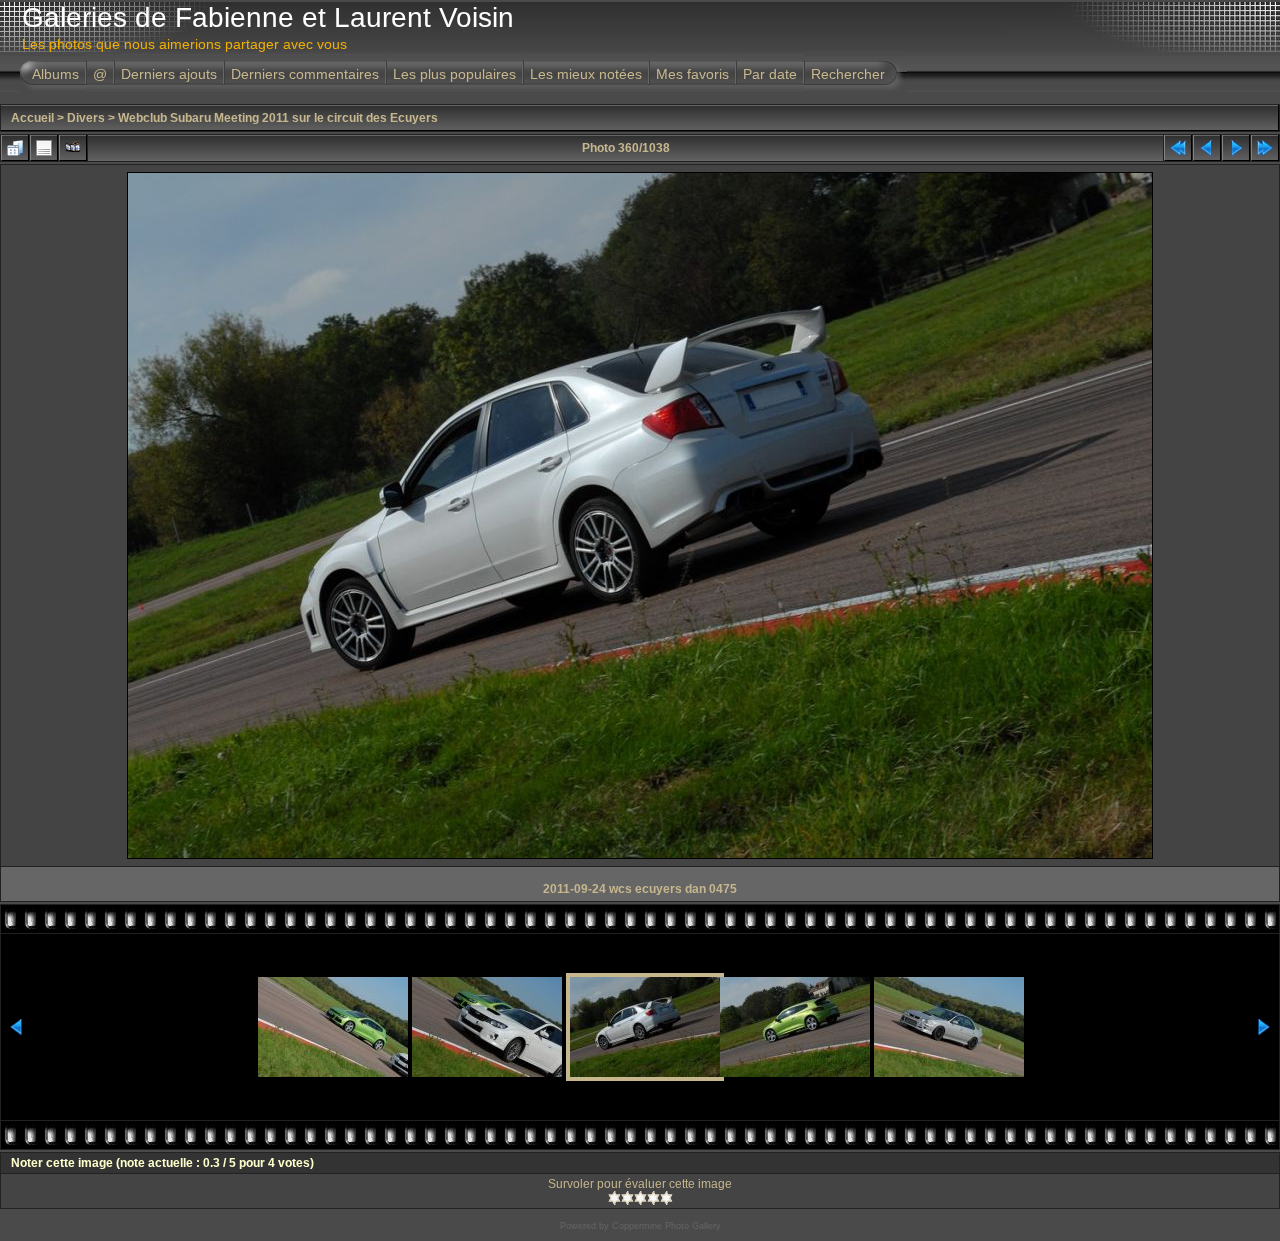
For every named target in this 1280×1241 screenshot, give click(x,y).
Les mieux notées (586, 74)
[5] (666, 1198)
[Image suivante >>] (1236, 148)
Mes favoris (692, 74)
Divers (86, 118)
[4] (653, 1198)
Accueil (32, 118)
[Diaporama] (73, 148)
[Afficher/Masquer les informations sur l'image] (44, 148)
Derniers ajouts (169, 74)
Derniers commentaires (305, 74)
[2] (627, 1198)
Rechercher (848, 74)
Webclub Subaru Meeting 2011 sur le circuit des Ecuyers (278, 118)
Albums (55, 74)
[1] (614, 1198)
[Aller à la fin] (1265, 148)
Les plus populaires (454, 74)
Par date (770, 74)
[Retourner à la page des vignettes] (15, 148)
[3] (640, 1198)
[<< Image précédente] (1207, 148)
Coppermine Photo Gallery (666, 1226)
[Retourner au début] (1178, 148)
